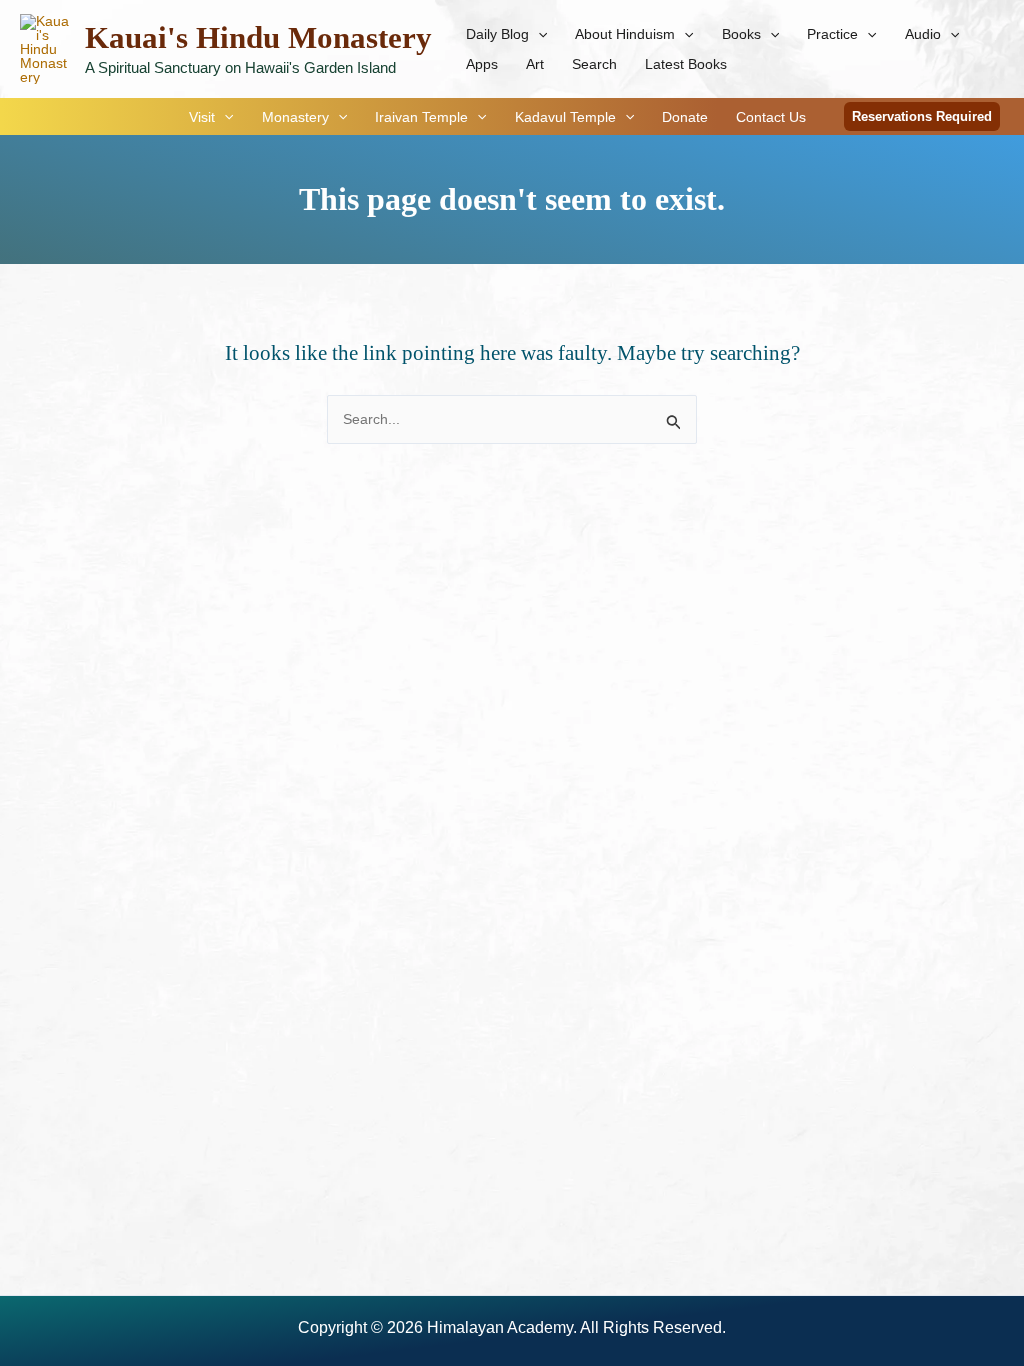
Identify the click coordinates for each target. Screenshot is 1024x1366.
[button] (538, 34)
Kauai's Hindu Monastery (258, 37)
